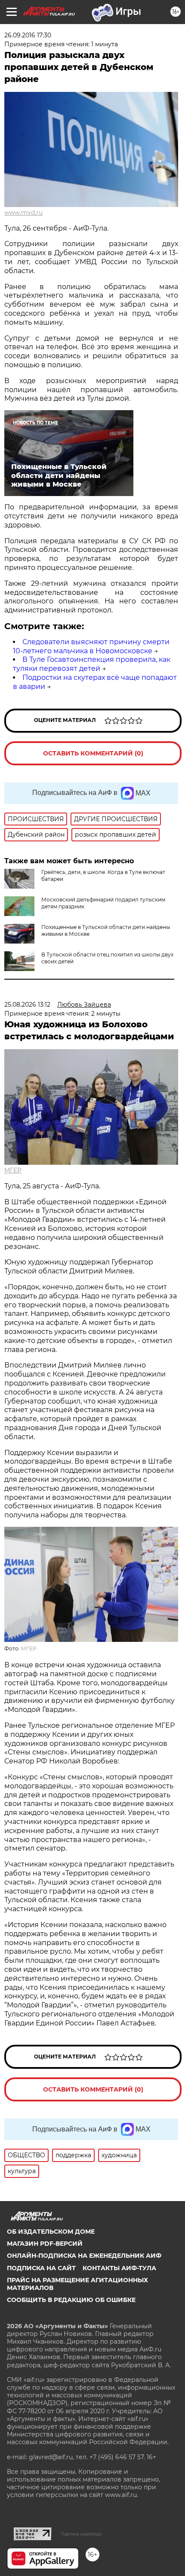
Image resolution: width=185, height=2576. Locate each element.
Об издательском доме (51, 2232)
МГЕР (13, 1170)
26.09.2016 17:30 (28, 35)
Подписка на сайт (41, 2268)
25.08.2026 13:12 (27, 1005)
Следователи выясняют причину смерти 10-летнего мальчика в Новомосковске (91, 646)
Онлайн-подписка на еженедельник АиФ (84, 2256)
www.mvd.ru (23, 213)
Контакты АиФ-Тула (119, 2268)
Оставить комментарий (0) (93, 753)
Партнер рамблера (81, 2534)
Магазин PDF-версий (45, 2244)
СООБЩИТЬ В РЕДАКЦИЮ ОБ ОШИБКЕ (71, 2300)
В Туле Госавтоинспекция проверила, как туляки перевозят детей (92, 664)
